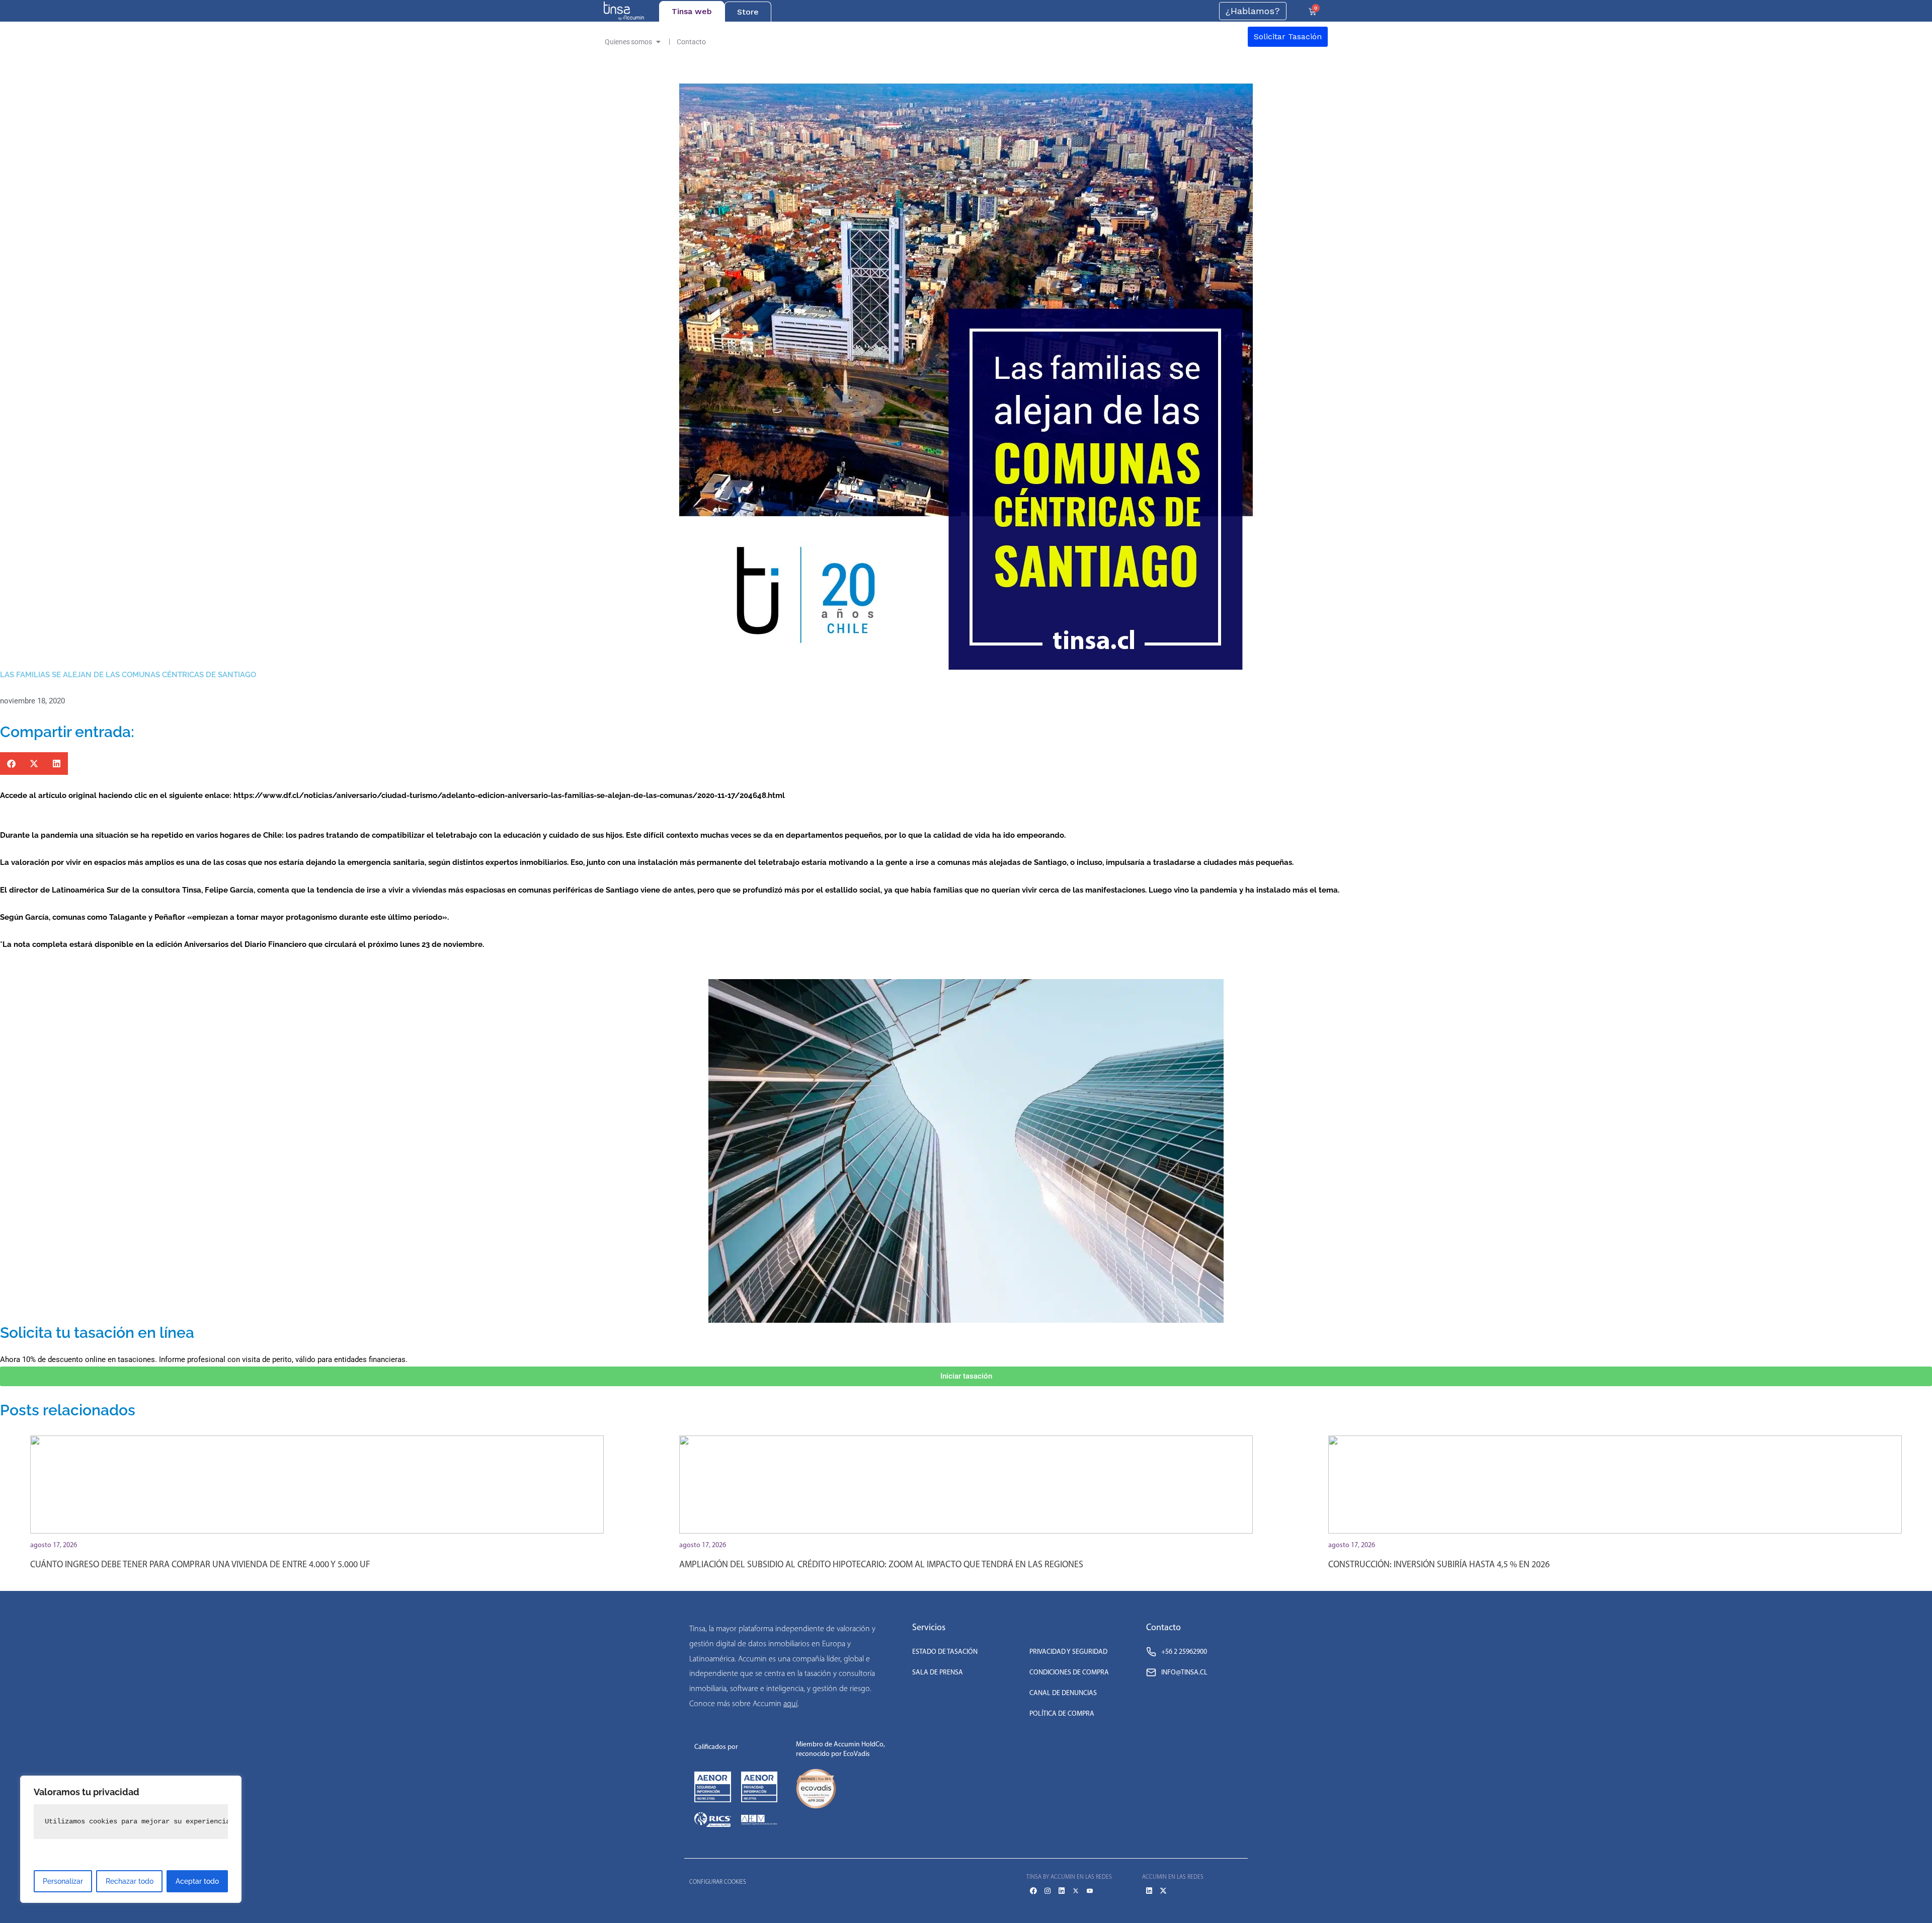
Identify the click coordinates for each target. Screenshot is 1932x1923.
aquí (790, 1703)
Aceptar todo (197, 1881)
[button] (11, 764)
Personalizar (63, 1881)
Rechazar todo (130, 1881)
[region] (131, 1839)
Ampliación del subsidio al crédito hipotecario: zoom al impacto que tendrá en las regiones (881, 1564)
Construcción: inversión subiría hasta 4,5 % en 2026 (1439, 1564)
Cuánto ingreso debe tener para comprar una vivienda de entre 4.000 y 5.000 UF (200, 1564)
